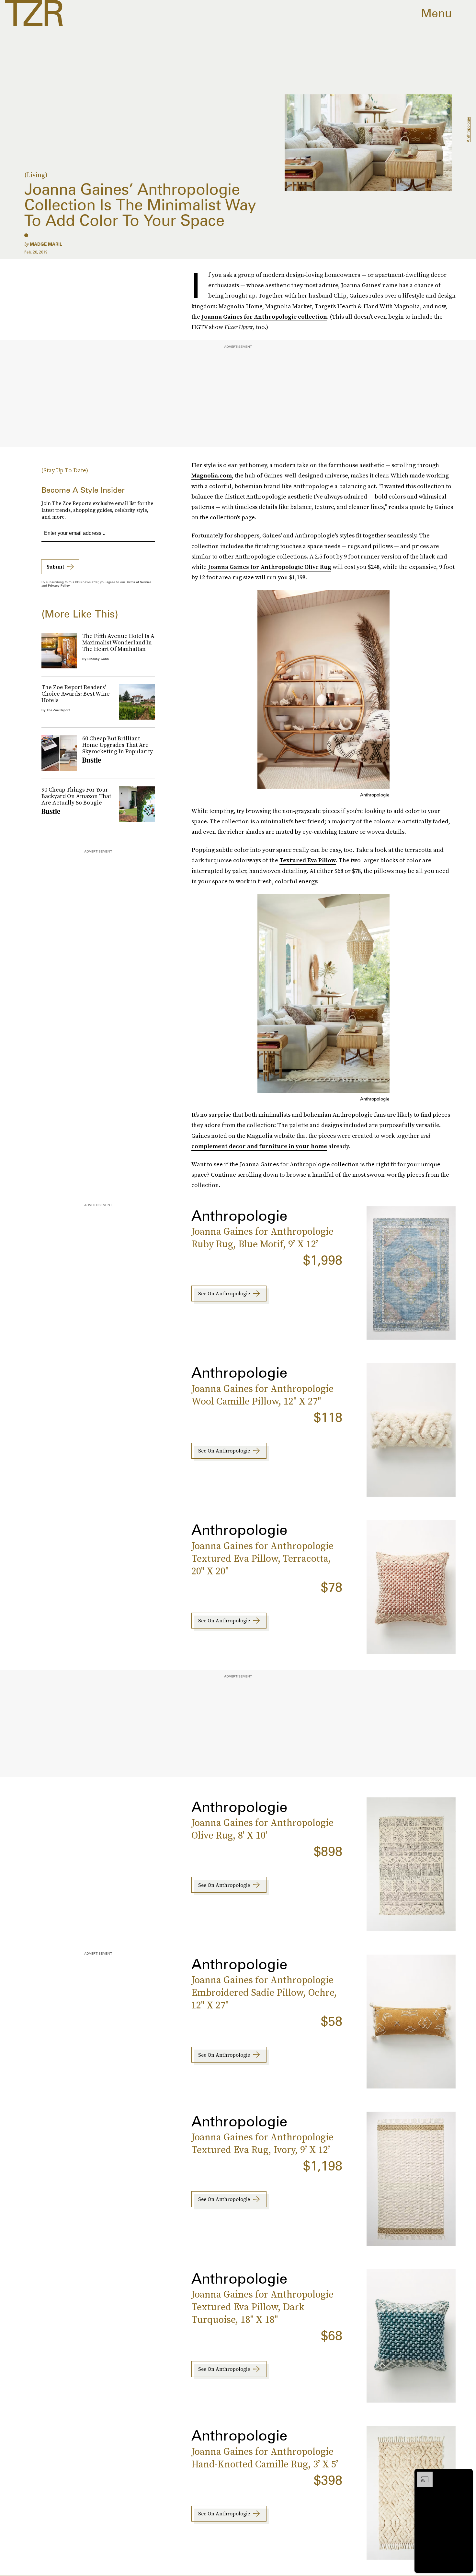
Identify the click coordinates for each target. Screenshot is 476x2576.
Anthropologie (468, 130)
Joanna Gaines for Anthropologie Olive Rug (270, 567)
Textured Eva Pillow (308, 860)
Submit (55, 567)
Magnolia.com (212, 475)
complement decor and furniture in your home (259, 1146)
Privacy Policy (59, 585)
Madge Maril (46, 244)
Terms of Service (139, 582)
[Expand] (422, 2475)
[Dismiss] (466, 2475)
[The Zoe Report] (34, 13)
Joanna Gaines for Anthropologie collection (264, 317)
